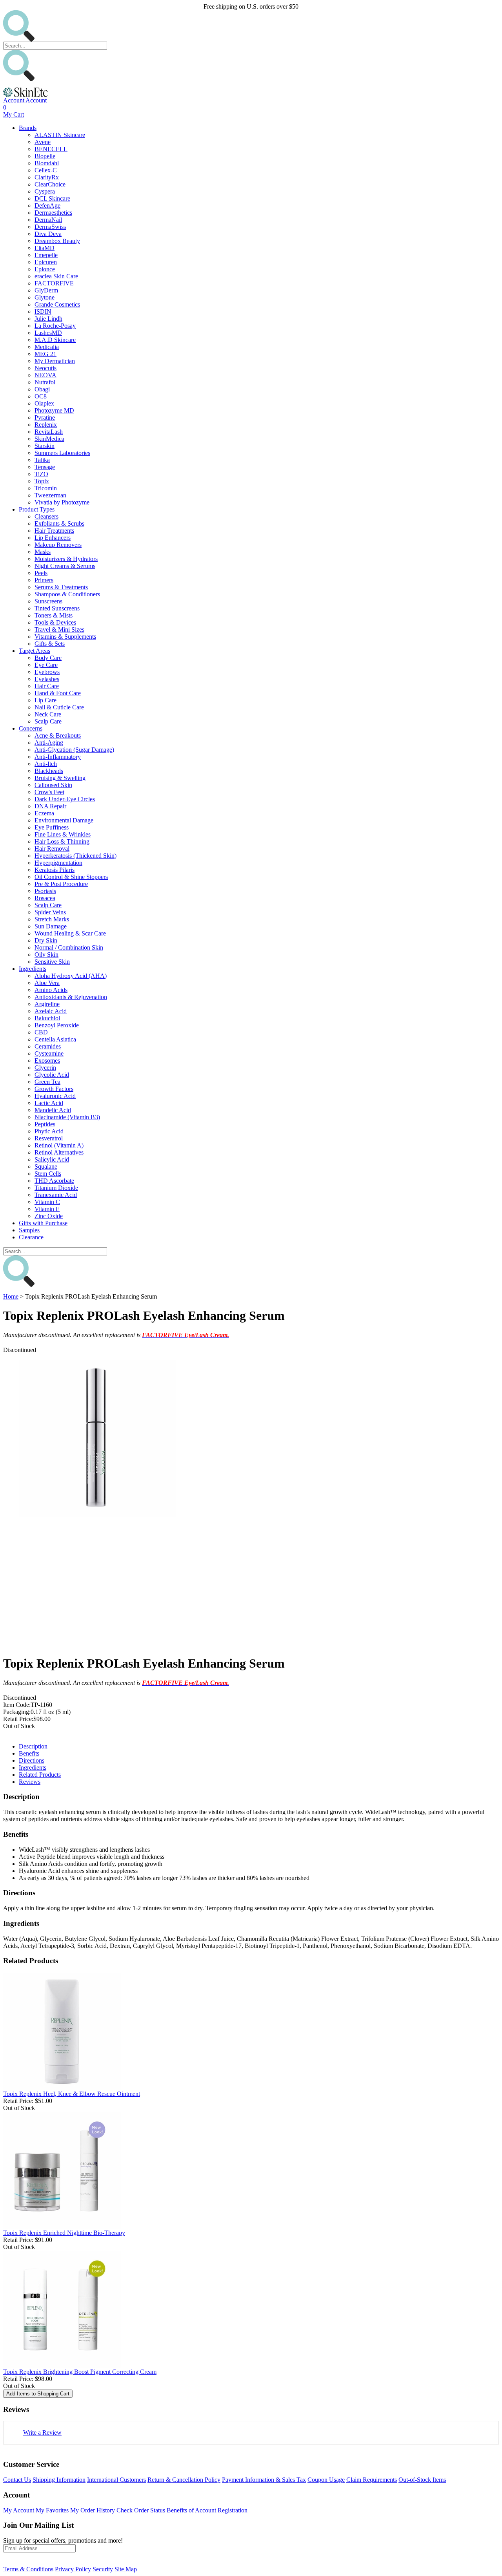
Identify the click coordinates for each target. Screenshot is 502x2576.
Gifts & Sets (50, 644)
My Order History (93, 2510)
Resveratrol (49, 1138)
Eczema (44, 813)
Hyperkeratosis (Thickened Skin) (75, 856)
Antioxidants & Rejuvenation (71, 997)
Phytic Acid (49, 1131)
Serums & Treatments (61, 587)
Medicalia (47, 347)
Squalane (46, 1167)
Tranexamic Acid (56, 1195)
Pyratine (45, 417)
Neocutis (45, 368)
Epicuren (46, 262)
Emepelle (46, 255)
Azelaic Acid (51, 1011)
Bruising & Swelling (60, 778)
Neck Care (48, 714)
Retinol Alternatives (59, 1152)
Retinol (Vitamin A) (59, 1145)
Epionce (45, 269)
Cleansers (46, 516)
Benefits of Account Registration (207, 2510)
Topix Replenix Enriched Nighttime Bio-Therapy (64, 2233)
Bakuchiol (47, 1018)
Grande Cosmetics (57, 304)
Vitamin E (47, 1209)
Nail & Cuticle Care (59, 707)
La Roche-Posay (55, 326)
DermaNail (48, 220)
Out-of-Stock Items (422, 2480)
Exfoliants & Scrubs (59, 523)
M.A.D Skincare (55, 340)
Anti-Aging (49, 743)
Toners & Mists (54, 615)
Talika (42, 460)
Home (11, 1296)
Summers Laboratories (62, 453)
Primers (44, 580)
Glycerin (45, 1068)
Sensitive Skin (52, 962)
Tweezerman (50, 495)
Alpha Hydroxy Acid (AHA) (71, 976)
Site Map (126, 2569)
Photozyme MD (54, 410)
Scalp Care (48, 721)
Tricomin (46, 488)
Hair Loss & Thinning (62, 841)
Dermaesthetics (53, 213)
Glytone (45, 297)
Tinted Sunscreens (57, 608)
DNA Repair (50, 806)
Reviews (30, 1782)
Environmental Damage (64, 820)
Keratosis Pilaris (55, 870)
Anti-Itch (46, 764)
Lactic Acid (49, 1103)
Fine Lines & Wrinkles (63, 834)
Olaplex (44, 403)
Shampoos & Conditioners (67, 594)
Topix (42, 481)
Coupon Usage (326, 2480)
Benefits (29, 1753)
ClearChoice (50, 184)
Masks (43, 552)
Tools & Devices (55, 622)
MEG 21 (45, 354)
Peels (41, 573)
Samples (29, 1230)
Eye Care (46, 665)
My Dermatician (55, 361)
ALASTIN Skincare (60, 135)
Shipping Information (59, 2480)
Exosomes (47, 1061)
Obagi (42, 389)
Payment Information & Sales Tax (264, 2480)
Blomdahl (47, 163)
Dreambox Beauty (57, 241)
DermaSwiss (50, 227)
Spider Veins (50, 912)
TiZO (41, 474)
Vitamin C (47, 1202)
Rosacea (45, 898)
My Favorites (52, 2510)
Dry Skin (46, 940)
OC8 (41, 396)
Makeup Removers (58, 545)
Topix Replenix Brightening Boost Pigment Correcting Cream (80, 2372)
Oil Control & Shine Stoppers (71, 877)
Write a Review (42, 2433)
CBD (41, 1032)
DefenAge (47, 206)
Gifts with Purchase (43, 1223)
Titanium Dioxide (56, 1188)
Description (33, 1746)
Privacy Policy (73, 2569)
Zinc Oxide (49, 1216)
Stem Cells (48, 1174)
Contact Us (17, 2480)
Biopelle (45, 156)
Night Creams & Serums (65, 566)
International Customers (116, 2480)
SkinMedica (49, 439)
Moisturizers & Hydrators (66, 559)
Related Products (40, 1775)
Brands (28, 128)
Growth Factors (54, 1089)
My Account (19, 2510)
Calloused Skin (53, 785)
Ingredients (33, 969)
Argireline (47, 1004)
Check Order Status (141, 2510)
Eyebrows (47, 672)
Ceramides (48, 1046)
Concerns (31, 728)
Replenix (46, 425)
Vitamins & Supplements (65, 637)
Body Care (48, 658)
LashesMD (48, 333)
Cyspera (45, 191)
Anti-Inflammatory (58, 757)
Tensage (45, 467)
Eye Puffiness (52, 827)
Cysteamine (49, 1053)
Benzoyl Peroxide (57, 1025)
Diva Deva (48, 234)
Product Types (37, 509)
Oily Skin (46, 955)
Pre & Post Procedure (61, 884)
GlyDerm (46, 290)
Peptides (45, 1124)
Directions (32, 1760)
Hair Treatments (54, 531)
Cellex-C (46, 170)
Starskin (45, 446)
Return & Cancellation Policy (184, 2480)
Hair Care (47, 686)
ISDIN (43, 311)
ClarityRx (47, 177)
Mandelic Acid (53, 1110)
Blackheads (49, 771)
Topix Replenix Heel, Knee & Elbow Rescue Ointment (72, 2094)
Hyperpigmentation (58, 863)
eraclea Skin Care (56, 276)
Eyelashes (47, 679)
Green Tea (47, 1082)
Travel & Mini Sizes (59, 629)
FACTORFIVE (54, 283)
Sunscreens (48, 601)
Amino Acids (51, 990)
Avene (43, 142)
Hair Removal (52, 849)
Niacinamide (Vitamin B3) (67, 1117)
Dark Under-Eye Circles (65, 799)
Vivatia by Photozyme (62, 502)
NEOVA (45, 375)
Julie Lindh (48, 319)
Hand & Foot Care (58, 693)
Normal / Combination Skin (69, 947)
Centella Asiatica (55, 1039)
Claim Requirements (372, 2480)
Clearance (31, 1237)
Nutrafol (45, 382)
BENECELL (51, 149)
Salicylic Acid (52, 1159)
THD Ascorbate (54, 1181)
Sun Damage (51, 926)
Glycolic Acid (52, 1075)
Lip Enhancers (53, 538)
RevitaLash (49, 432)
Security (103, 2569)
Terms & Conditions (28, 2569)
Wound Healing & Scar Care (70, 933)
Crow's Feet (49, 792)
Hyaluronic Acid (55, 1096)
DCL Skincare (52, 198)
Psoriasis (45, 891)
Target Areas (35, 651)
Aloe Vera (47, 983)
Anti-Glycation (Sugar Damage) (74, 750)
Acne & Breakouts (58, 735)
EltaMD (45, 248)
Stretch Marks (52, 919)
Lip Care (45, 700)
